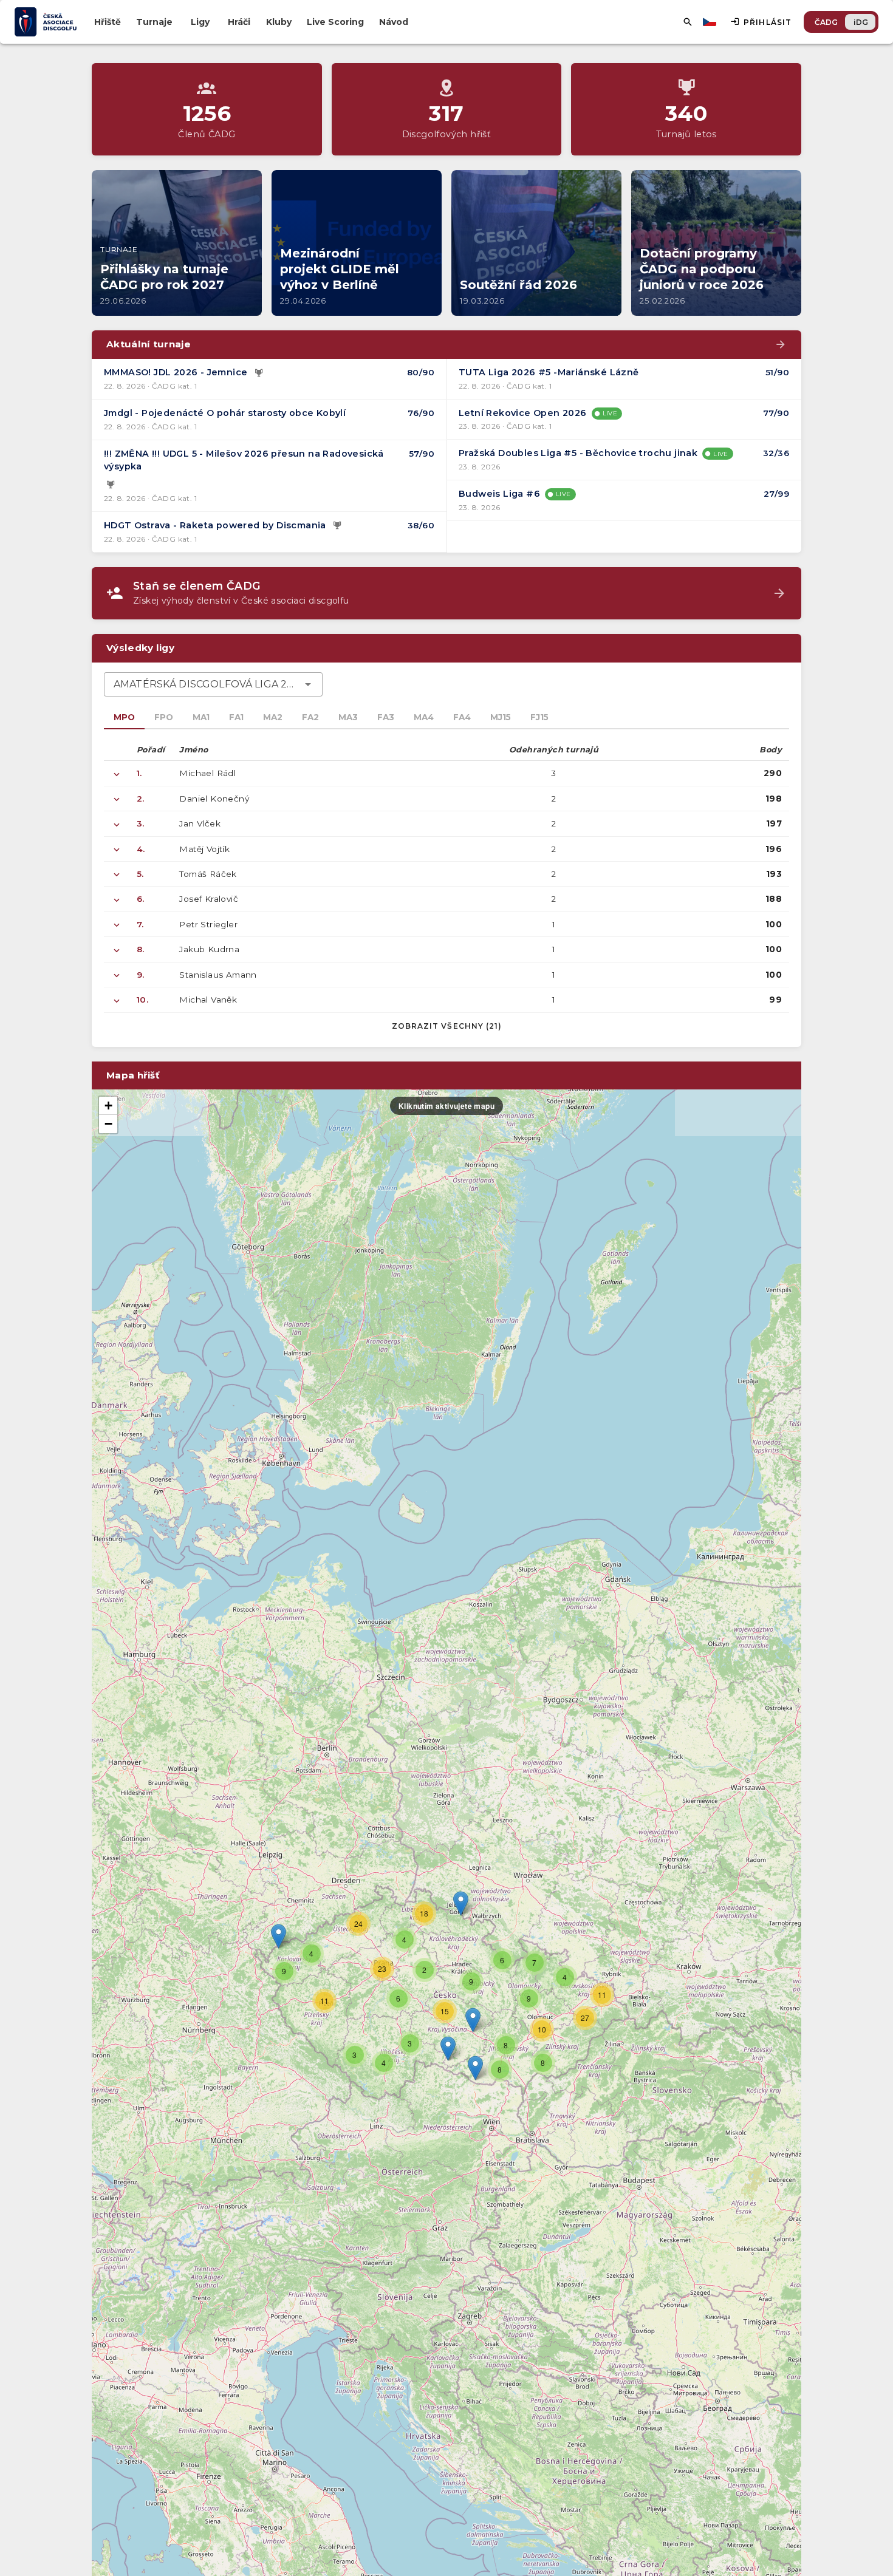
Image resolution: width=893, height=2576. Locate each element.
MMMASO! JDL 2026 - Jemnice (176, 372)
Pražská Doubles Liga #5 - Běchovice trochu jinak (578, 453)
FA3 (386, 717)
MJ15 (501, 717)
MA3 (348, 717)
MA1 (201, 717)
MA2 (273, 717)
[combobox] (213, 684)
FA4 (462, 717)
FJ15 (539, 717)
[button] (473, 2020)
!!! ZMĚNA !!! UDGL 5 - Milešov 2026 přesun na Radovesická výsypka (244, 460)
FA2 (310, 717)
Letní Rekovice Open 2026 (523, 413)
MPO (124, 717)
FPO (164, 717)
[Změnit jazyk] (711, 22)
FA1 (236, 717)
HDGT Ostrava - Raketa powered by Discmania (215, 525)
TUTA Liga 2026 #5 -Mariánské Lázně (549, 372)
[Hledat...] (688, 22)
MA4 (424, 717)
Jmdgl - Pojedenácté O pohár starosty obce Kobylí (225, 413)
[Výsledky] (259, 373)
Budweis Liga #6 (499, 494)
